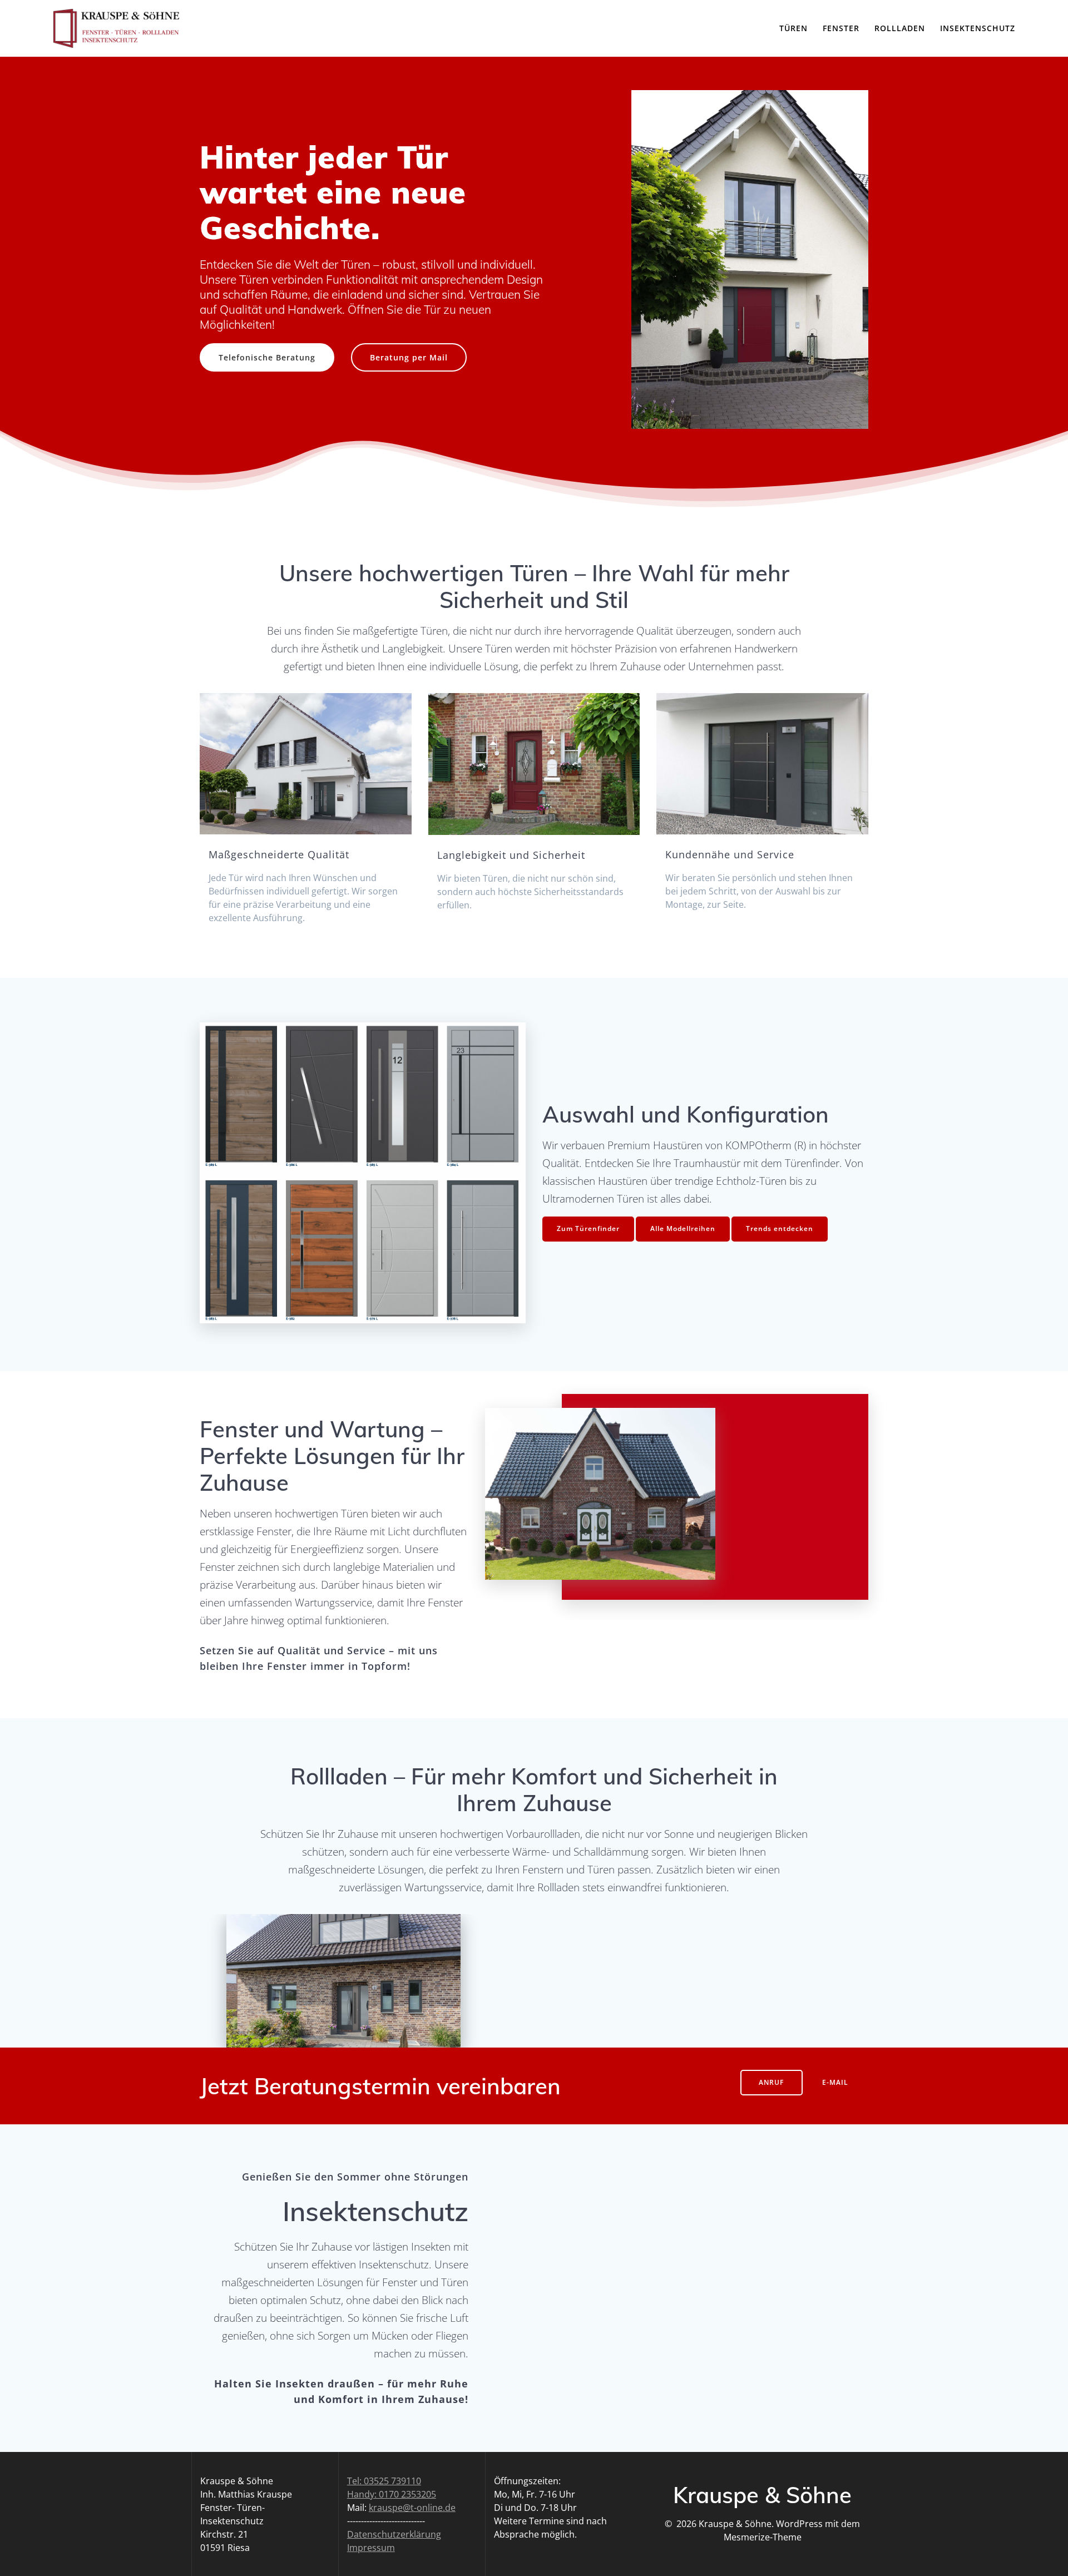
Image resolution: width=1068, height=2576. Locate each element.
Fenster (841, 28)
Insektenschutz (978, 28)
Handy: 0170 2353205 (392, 2494)
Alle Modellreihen (683, 1228)
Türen (793, 28)
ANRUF (771, 2082)
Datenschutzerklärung (394, 2534)
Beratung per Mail (409, 357)
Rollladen (900, 28)
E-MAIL (835, 2082)
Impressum (371, 2548)
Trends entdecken (780, 1228)
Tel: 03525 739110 (384, 2481)
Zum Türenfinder (588, 1228)
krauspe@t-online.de (412, 2508)
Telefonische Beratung (267, 357)
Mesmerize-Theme (763, 2537)
